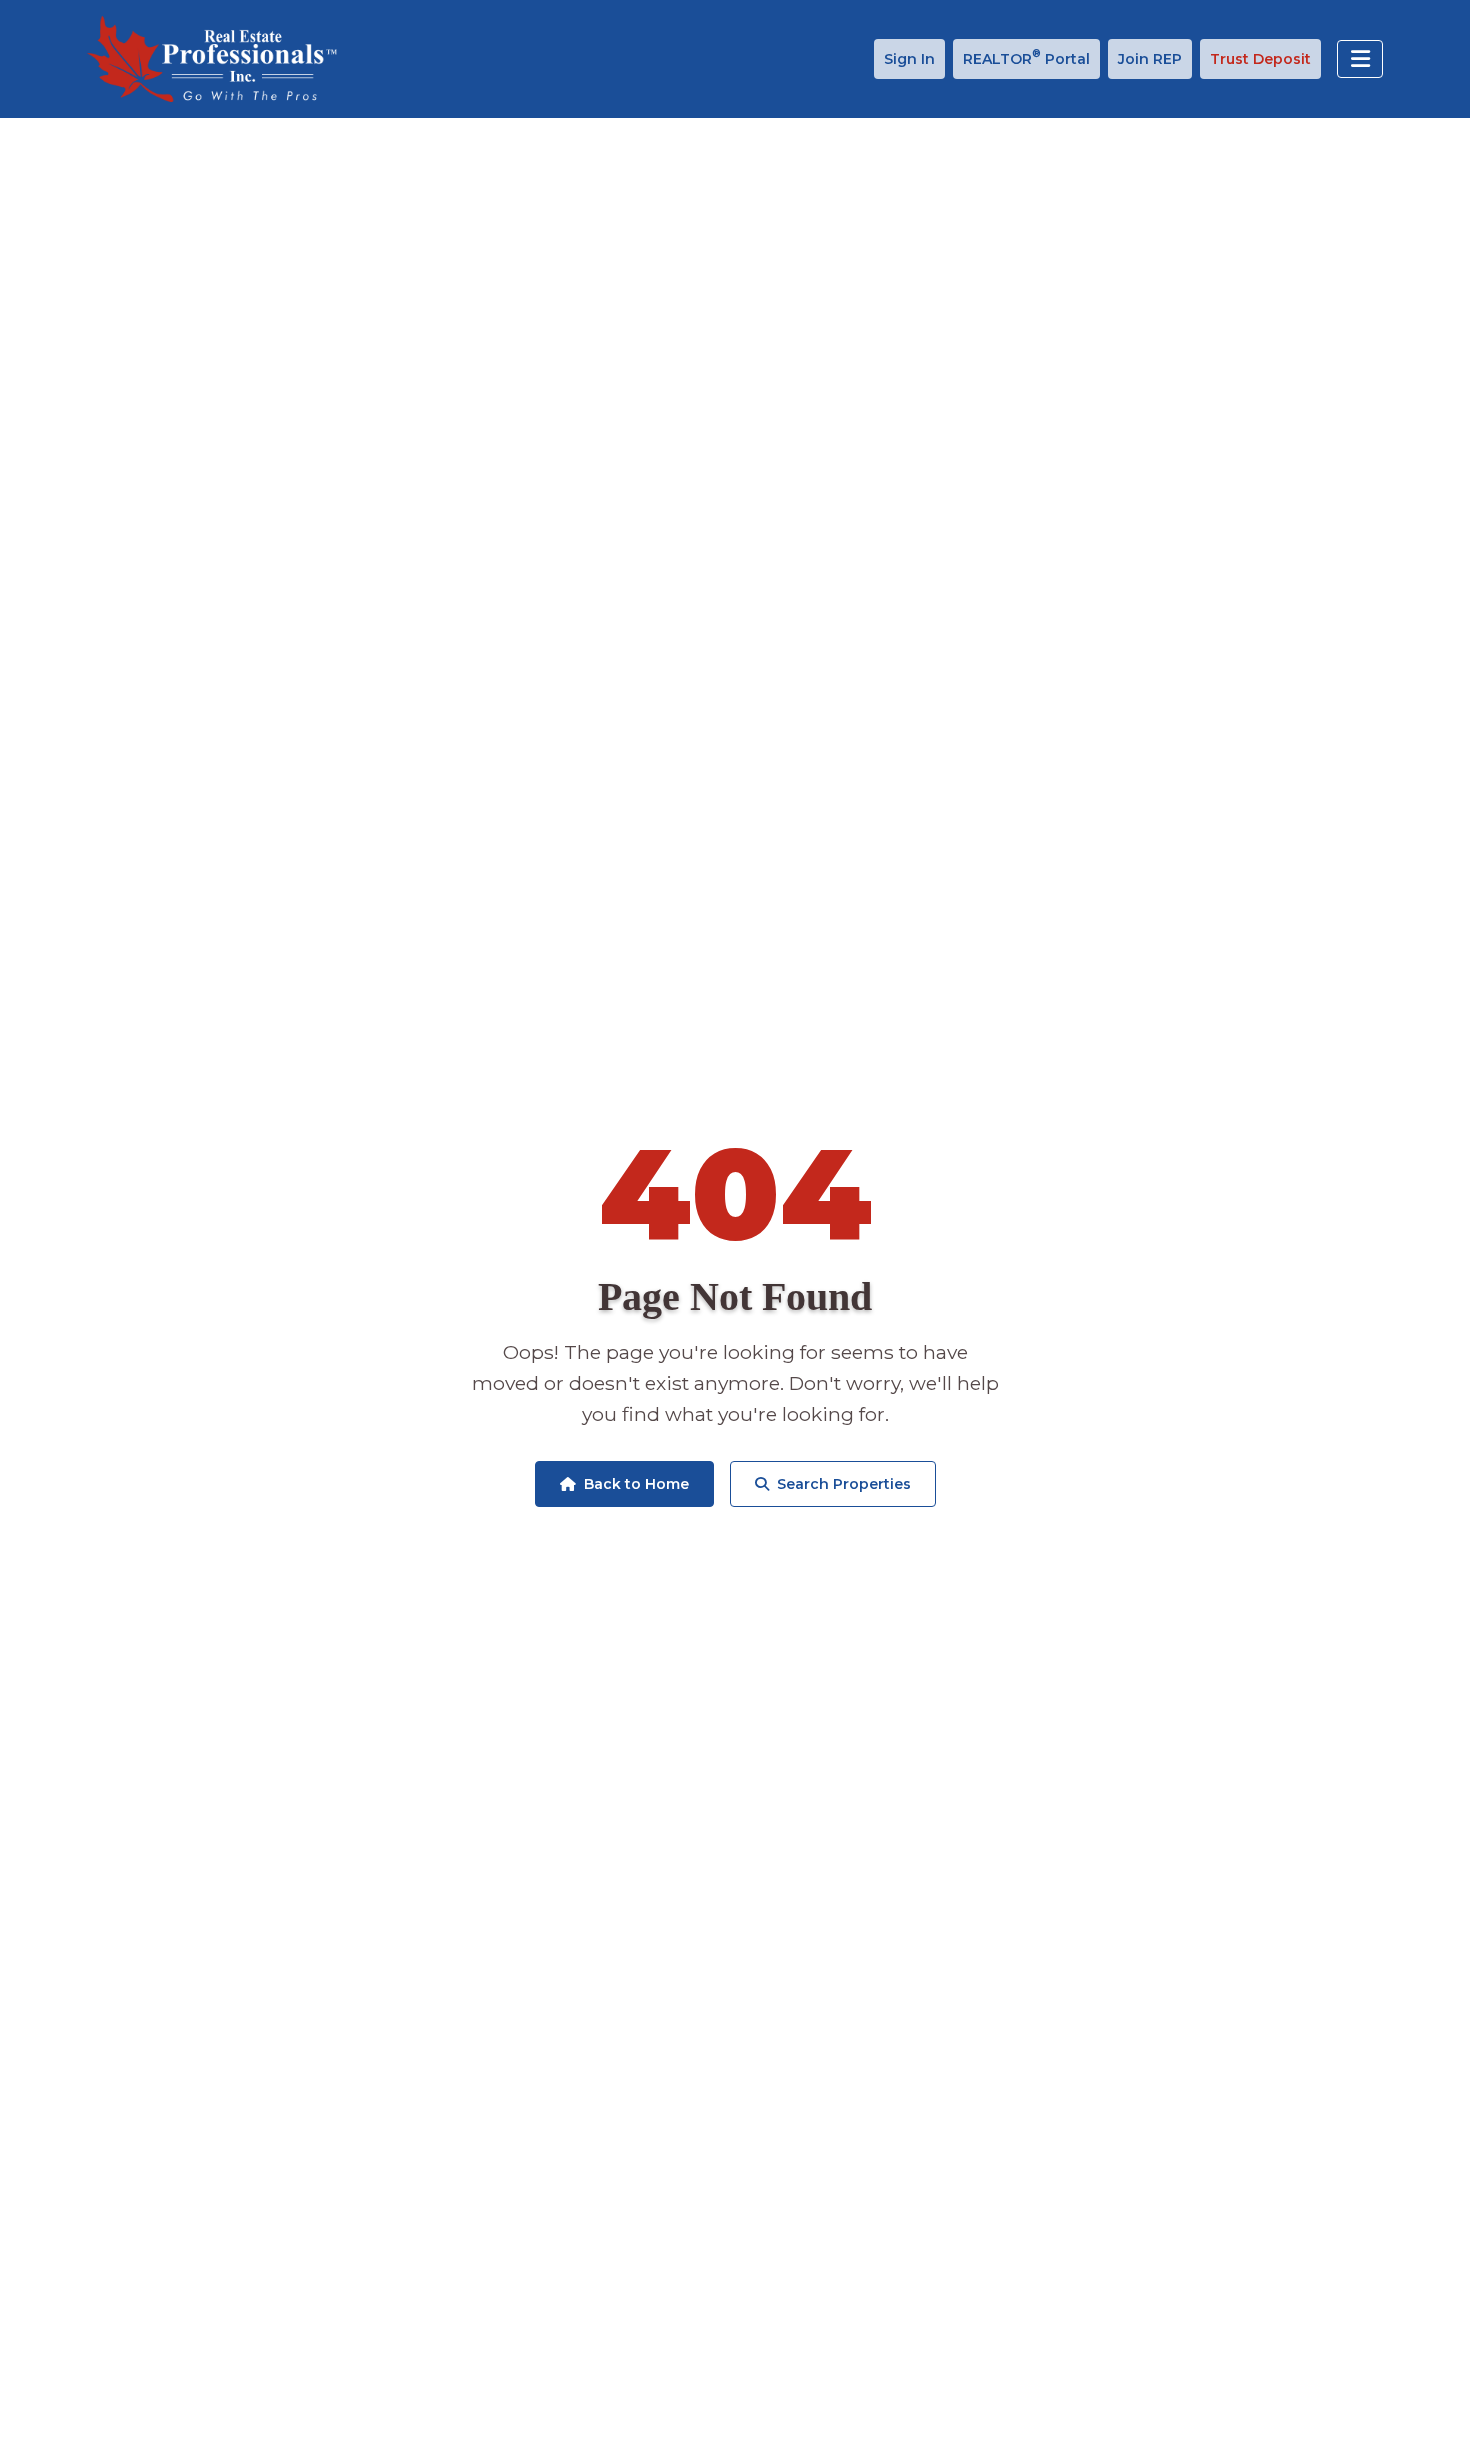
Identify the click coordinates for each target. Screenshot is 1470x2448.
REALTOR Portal (1026, 57)
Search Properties (844, 1484)
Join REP (1150, 59)
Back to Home (636, 1484)
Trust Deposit (1260, 59)
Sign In (909, 59)
